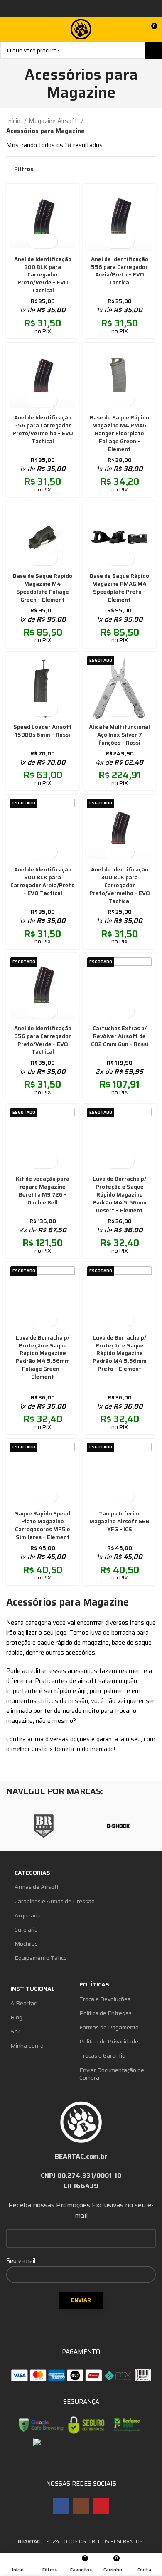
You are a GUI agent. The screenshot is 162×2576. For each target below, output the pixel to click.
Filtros (24, 169)
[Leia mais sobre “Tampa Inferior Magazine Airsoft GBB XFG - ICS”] (112, 1496)
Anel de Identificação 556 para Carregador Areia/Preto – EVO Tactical (120, 271)
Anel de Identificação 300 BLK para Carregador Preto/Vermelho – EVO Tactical (120, 885)
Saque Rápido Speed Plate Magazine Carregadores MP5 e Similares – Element (43, 1525)
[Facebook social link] (61, 2506)
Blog (16, 2017)
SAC (16, 2031)
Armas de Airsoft (37, 1887)
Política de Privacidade (109, 2041)
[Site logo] (81, 29)
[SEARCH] (153, 50)
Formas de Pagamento (109, 2027)
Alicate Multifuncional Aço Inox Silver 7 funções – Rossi (119, 735)
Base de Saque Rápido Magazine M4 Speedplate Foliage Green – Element (43, 588)
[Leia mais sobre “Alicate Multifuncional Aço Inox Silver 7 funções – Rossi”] (112, 709)
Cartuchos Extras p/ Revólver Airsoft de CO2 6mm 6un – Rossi (120, 1036)
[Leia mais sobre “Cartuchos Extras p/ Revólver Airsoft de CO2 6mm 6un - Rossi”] (112, 1010)
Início (14, 121)
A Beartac (23, 2003)
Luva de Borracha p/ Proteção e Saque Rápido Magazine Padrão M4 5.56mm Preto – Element (120, 1353)
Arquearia (28, 1915)
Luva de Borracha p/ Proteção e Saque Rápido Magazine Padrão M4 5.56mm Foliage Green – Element (43, 1357)
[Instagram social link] (81, 2506)
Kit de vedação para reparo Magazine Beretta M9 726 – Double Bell (43, 1191)
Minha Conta (27, 2046)
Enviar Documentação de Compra (112, 2074)
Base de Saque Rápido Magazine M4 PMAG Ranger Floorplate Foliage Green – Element (119, 433)
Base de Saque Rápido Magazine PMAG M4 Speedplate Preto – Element (119, 588)
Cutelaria (26, 1930)
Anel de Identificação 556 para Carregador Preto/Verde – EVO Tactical (43, 1040)
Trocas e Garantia (102, 2055)
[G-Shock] (118, 1826)
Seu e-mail (21, 2261)
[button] (36, 241)
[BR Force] (44, 1826)
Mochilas (26, 1944)
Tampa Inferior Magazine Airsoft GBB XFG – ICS (119, 1521)
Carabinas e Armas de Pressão (55, 1901)
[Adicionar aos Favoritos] (50, 241)
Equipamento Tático (41, 1958)
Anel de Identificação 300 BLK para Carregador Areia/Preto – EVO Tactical (43, 881)
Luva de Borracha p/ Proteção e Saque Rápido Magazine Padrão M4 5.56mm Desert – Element (120, 1195)
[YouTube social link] (101, 2506)
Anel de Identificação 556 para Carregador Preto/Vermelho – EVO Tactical (43, 429)
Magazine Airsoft (54, 121)
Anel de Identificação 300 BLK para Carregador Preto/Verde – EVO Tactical (43, 275)
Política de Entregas (106, 2013)
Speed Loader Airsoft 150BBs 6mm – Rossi (43, 731)
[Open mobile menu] (10, 29)
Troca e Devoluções (105, 1999)
